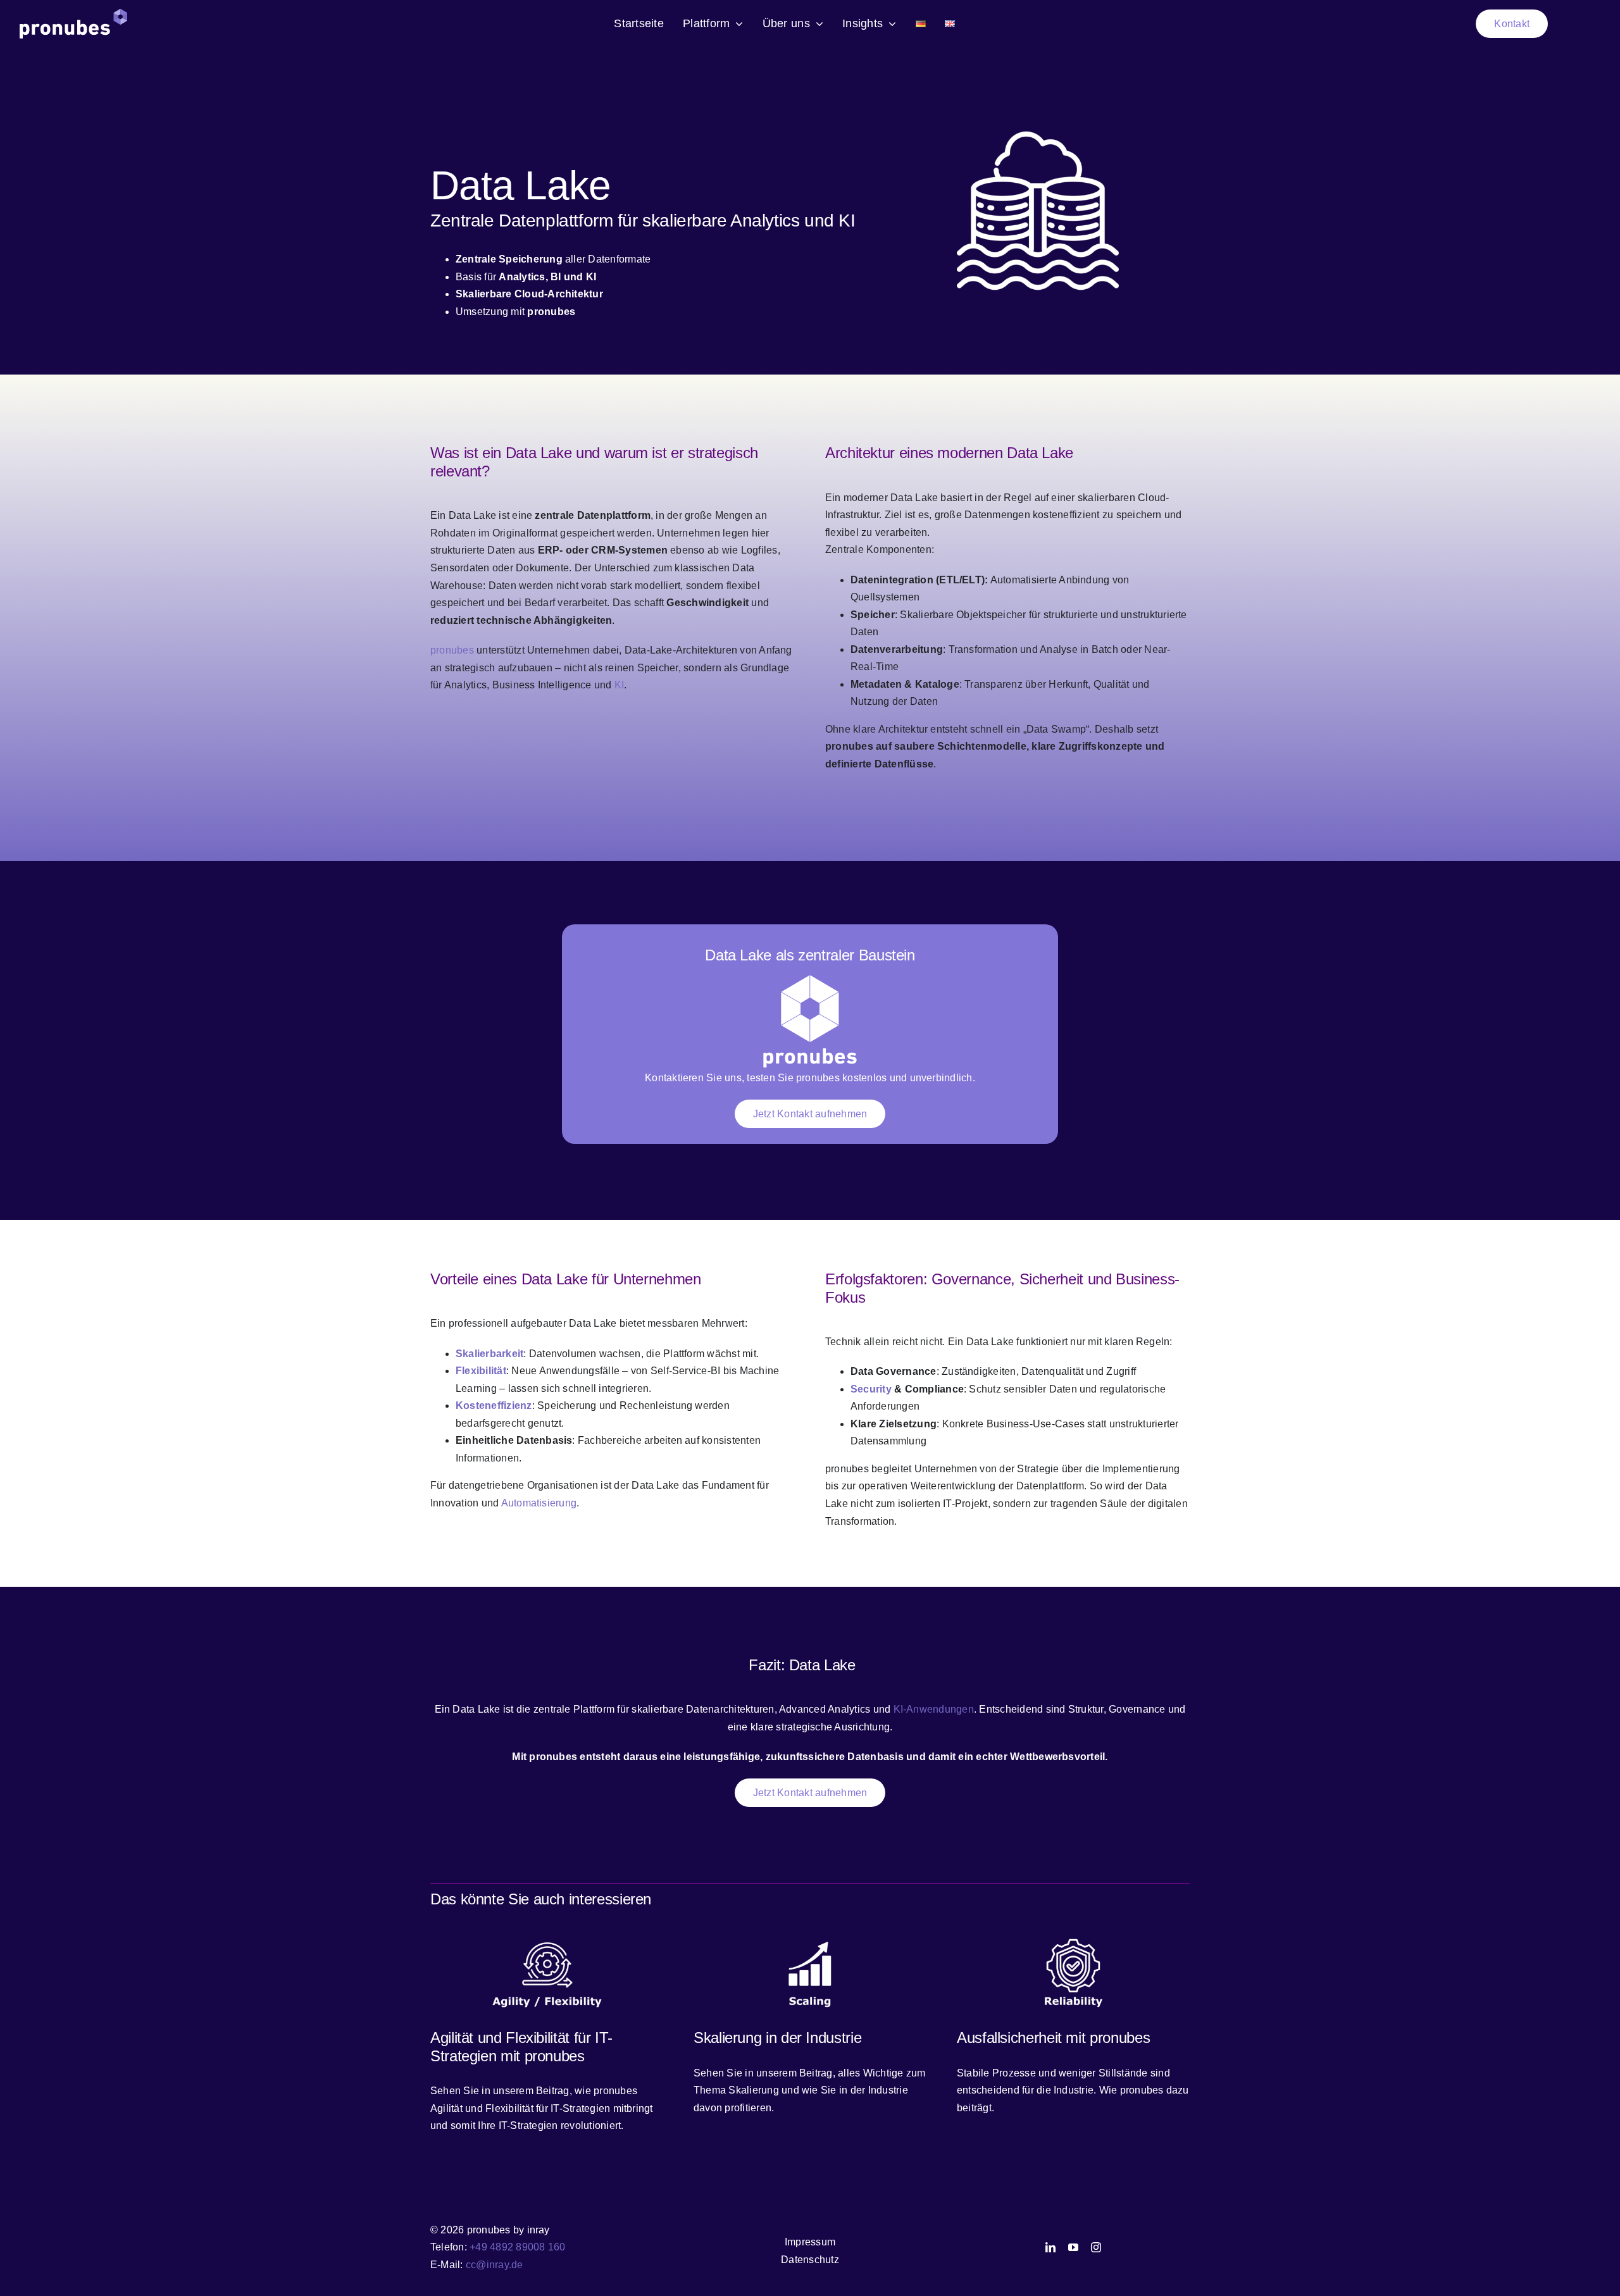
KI (619, 685)
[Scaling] (810, 1936)
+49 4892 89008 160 (517, 2247)
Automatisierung (539, 1503)
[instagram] (1096, 2247)
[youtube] (1073, 2247)
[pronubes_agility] (547, 1936)
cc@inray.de (495, 2265)
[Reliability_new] (1073, 1936)
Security (871, 1389)
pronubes (452, 650)
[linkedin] (1050, 2247)
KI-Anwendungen (934, 1709)
